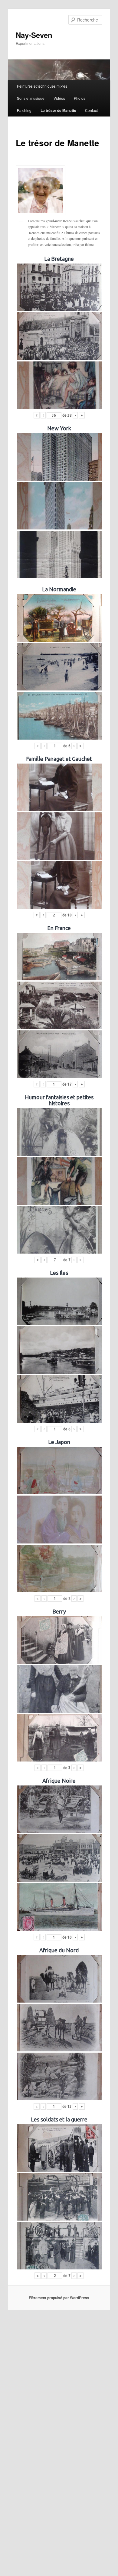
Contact (91, 110)
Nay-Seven (34, 35)
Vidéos (59, 98)
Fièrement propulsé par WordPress (59, 2298)
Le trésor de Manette (58, 110)
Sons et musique (31, 98)
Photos (80, 98)
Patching (24, 110)
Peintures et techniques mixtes (42, 86)
